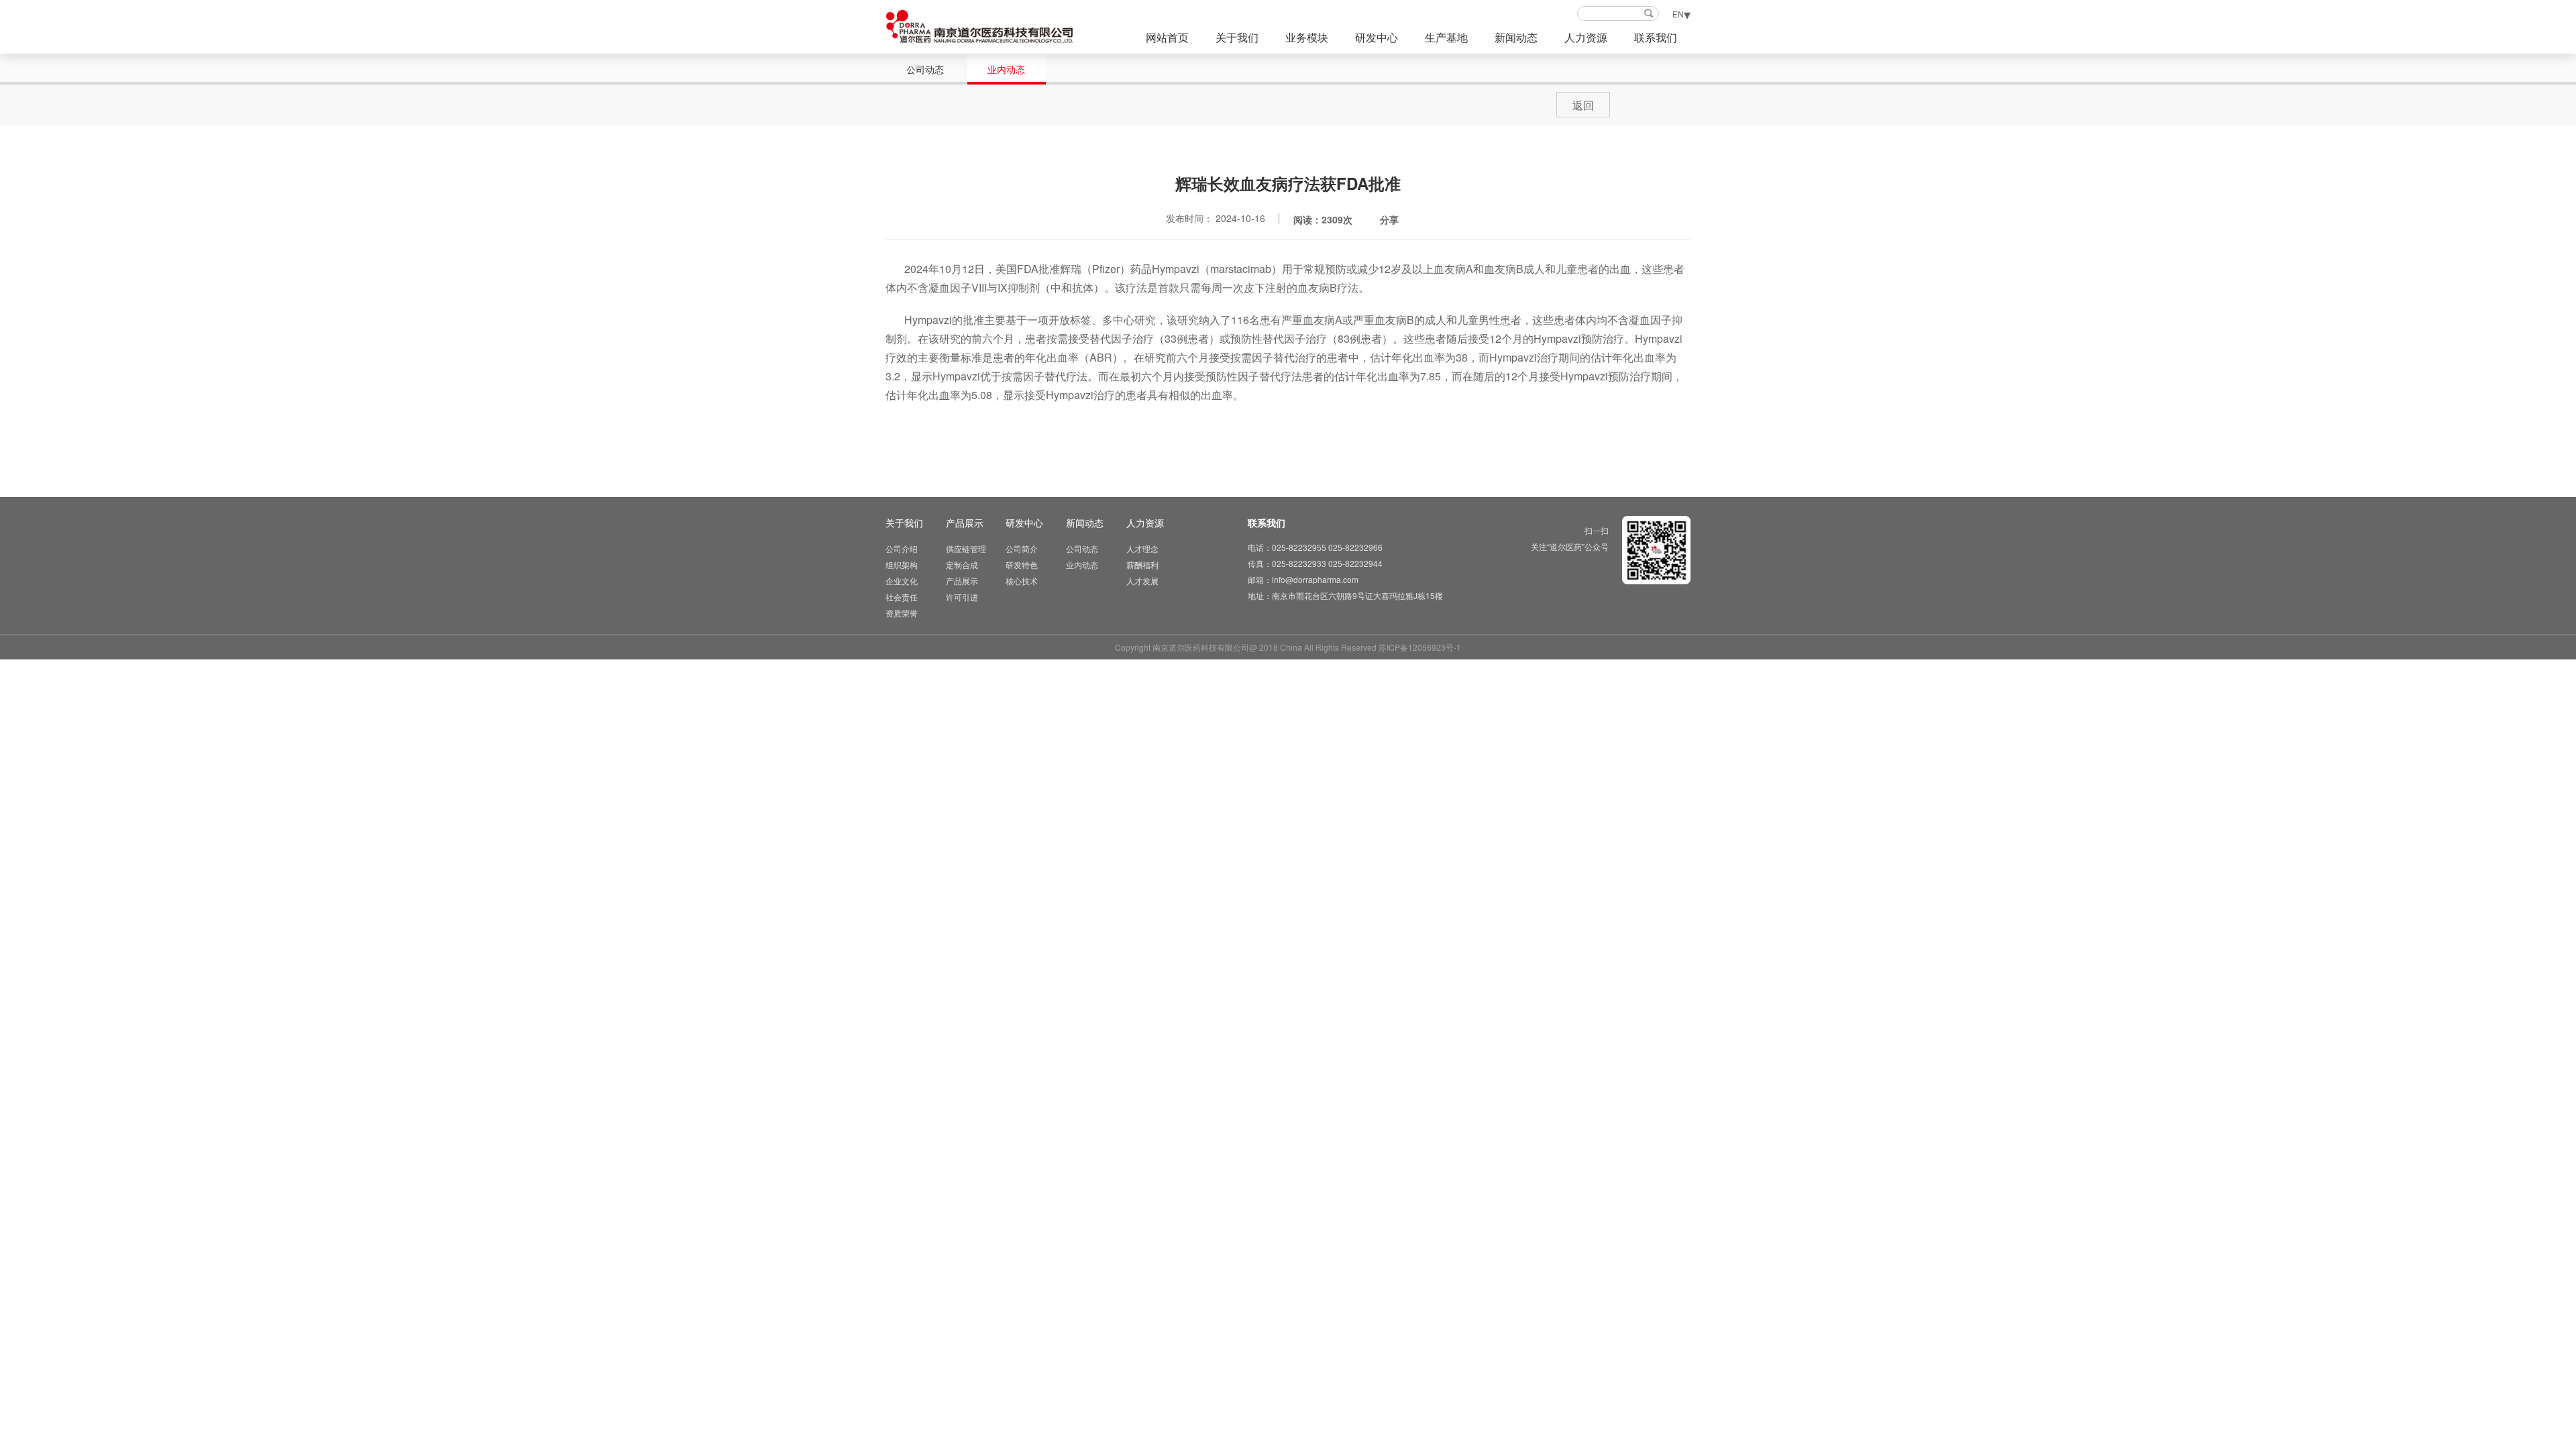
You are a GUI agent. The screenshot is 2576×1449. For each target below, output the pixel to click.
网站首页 (1167, 37)
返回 (1583, 105)
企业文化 (902, 581)
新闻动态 (1516, 37)
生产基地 (1446, 37)
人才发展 (1142, 581)
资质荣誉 (902, 613)
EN (1678, 14)
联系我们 (1656, 37)
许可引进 (962, 597)
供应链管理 (966, 548)
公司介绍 (902, 548)
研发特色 (1022, 565)
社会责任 (902, 597)
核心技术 (1022, 581)
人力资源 (1586, 37)
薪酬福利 (1142, 565)
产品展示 (965, 523)
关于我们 (1237, 37)
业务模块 (1307, 37)
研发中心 (1377, 37)
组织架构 (902, 565)
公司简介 (1022, 548)
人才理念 (1142, 548)
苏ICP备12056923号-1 (1420, 647)
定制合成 (962, 565)
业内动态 (1006, 69)
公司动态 (925, 69)
